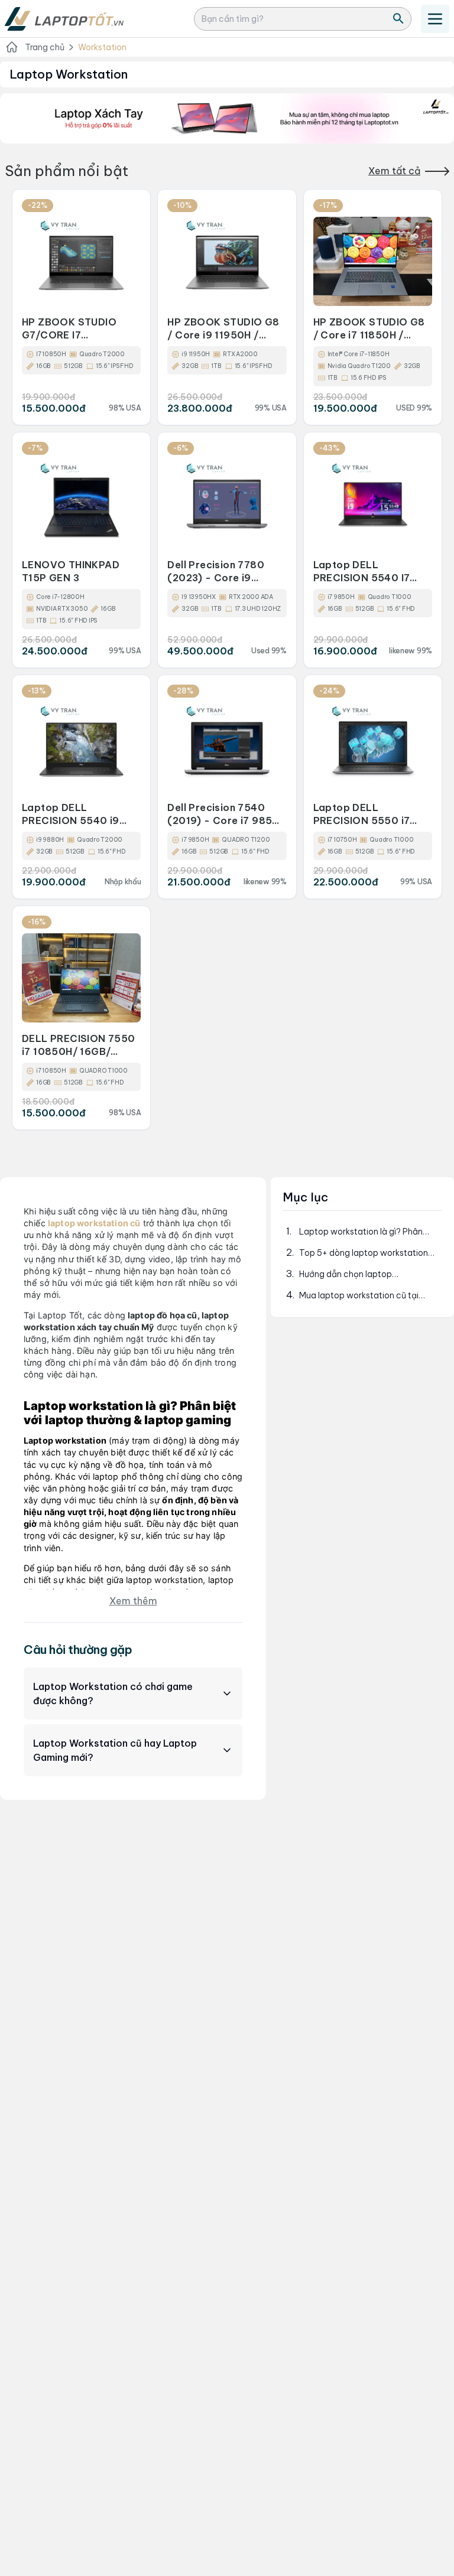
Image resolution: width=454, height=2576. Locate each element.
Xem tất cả (394, 171)
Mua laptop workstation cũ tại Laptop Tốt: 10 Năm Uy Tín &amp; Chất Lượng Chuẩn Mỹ (366, 1296)
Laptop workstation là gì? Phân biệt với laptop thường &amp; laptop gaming (361, 1232)
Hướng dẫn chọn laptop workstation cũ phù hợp (346, 1274)
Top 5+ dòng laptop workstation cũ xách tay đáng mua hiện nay (364, 1253)
